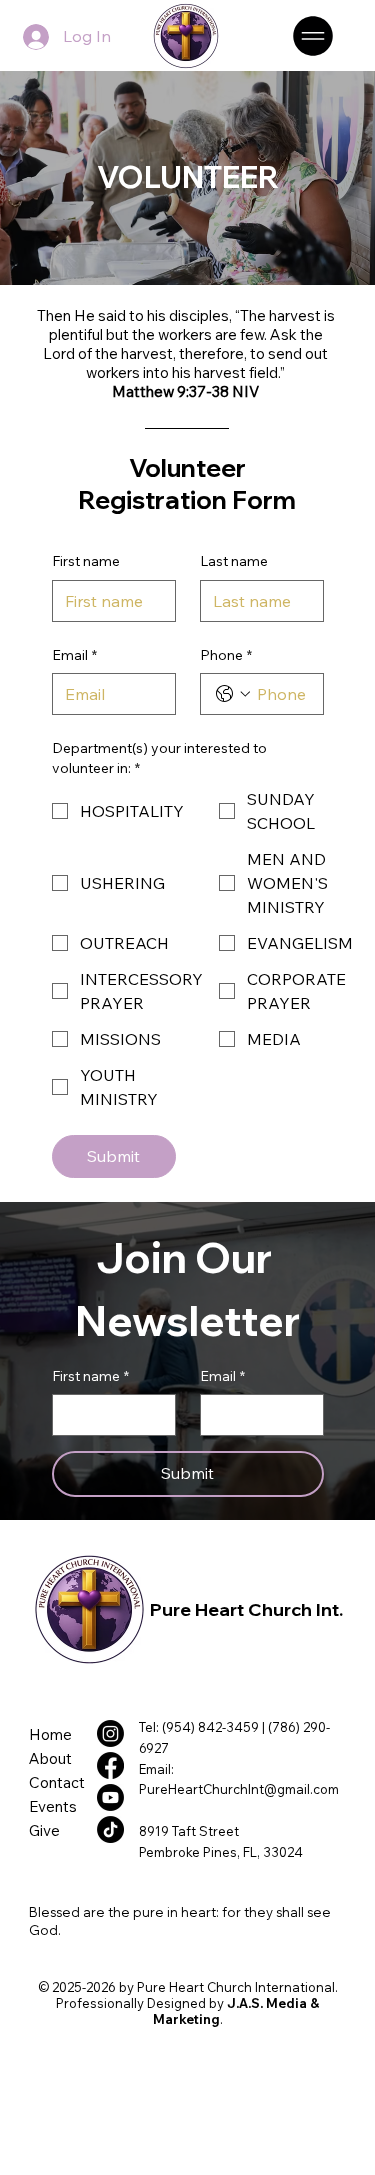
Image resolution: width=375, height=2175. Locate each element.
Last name (234, 561)
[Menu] (314, 36)
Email (74, 655)
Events (53, 1806)
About (50, 1758)
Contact (57, 1782)
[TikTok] (110, 1829)
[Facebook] (110, 1765)
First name (86, 561)
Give (44, 1830)
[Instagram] (110, 1733)
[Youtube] (110, 1797)
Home (50, 1734)
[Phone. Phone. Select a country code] (233, 694)
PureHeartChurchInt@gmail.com (239, 1789)
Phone (226, 655)
